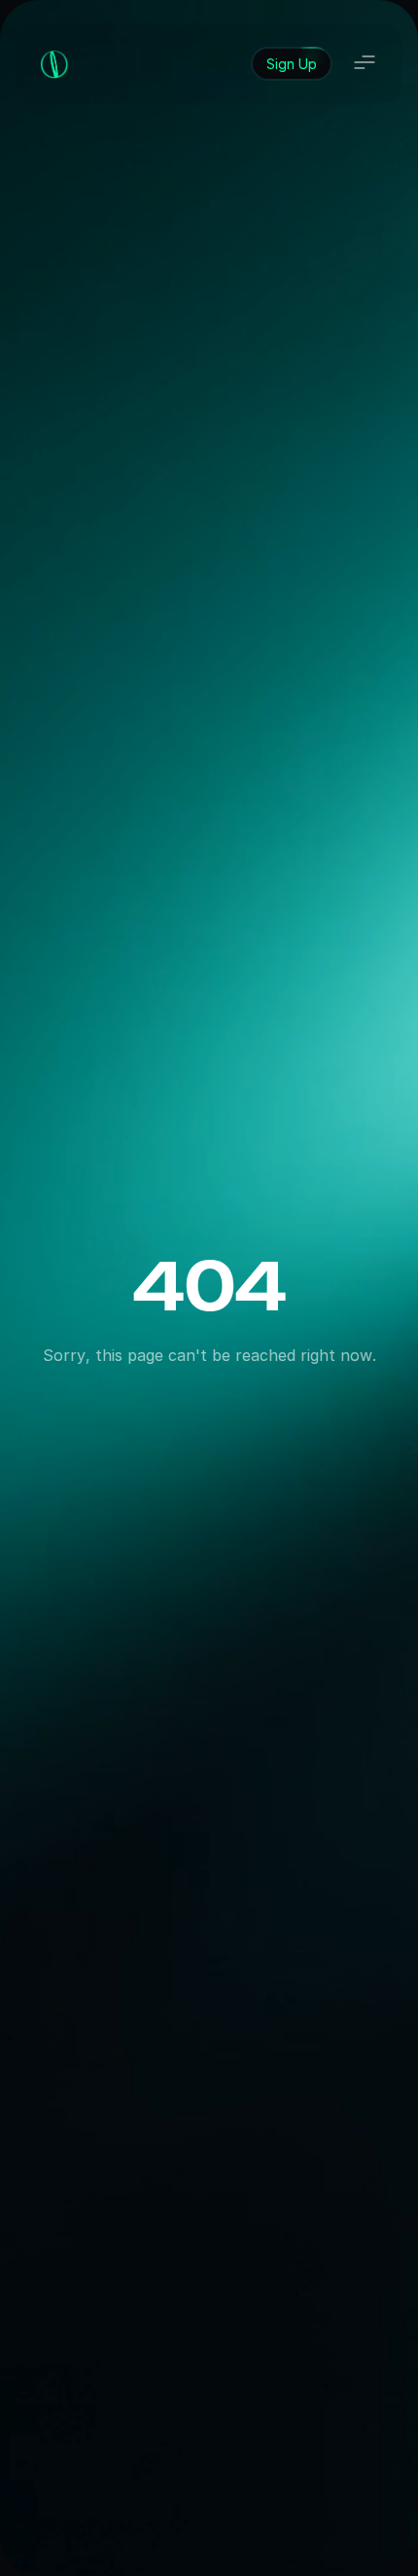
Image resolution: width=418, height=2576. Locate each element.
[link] (292, 64)
